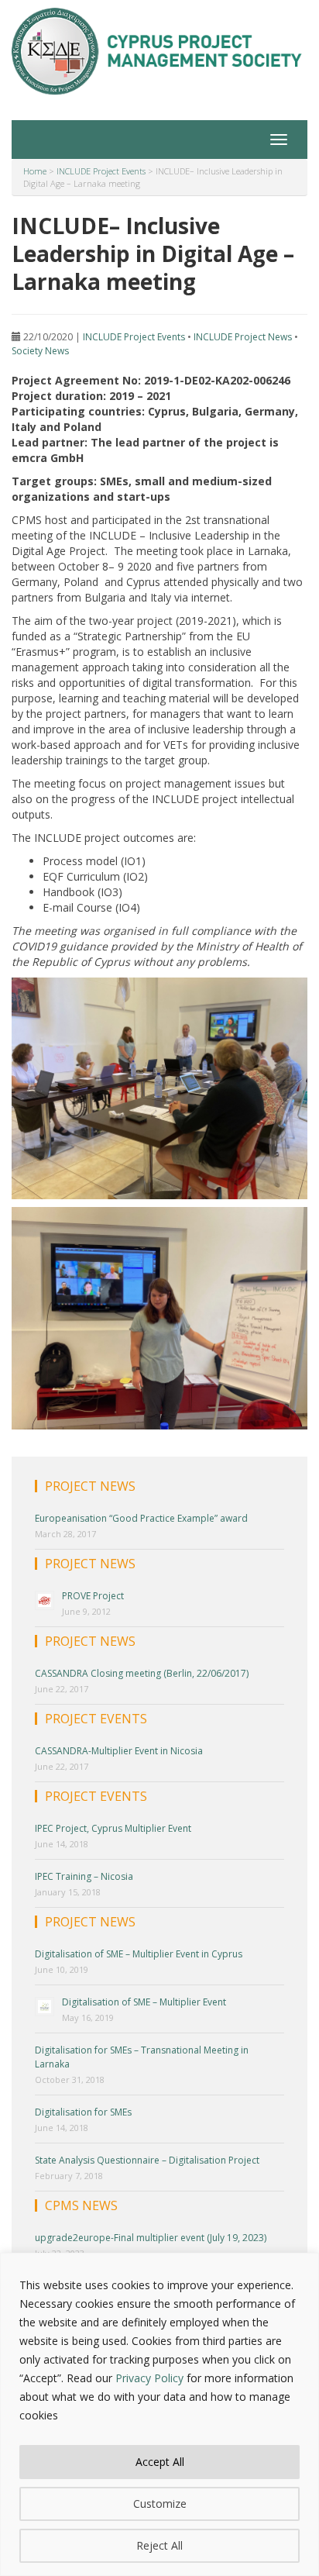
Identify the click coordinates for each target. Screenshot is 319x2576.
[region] (159, 2414)
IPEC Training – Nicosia (84, 1876)
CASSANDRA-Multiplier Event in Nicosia (119, 1751)
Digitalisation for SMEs (83, 2112)
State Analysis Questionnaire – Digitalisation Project (147, 2160)
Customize (160, 2504)
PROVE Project (93, 1596)
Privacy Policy (149, 2378)
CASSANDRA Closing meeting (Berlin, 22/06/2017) (142, 1673)
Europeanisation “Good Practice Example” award (141, 1518)
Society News (40, 351)
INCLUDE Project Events (134, 337)
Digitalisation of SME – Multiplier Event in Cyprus (139, 1954)
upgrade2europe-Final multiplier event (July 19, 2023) (151, 2238)
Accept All (160, 2462)
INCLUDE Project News (243, 337)
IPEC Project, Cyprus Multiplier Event (113, 1828)
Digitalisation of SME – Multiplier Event (144, 2002)
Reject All (159, 2545)
